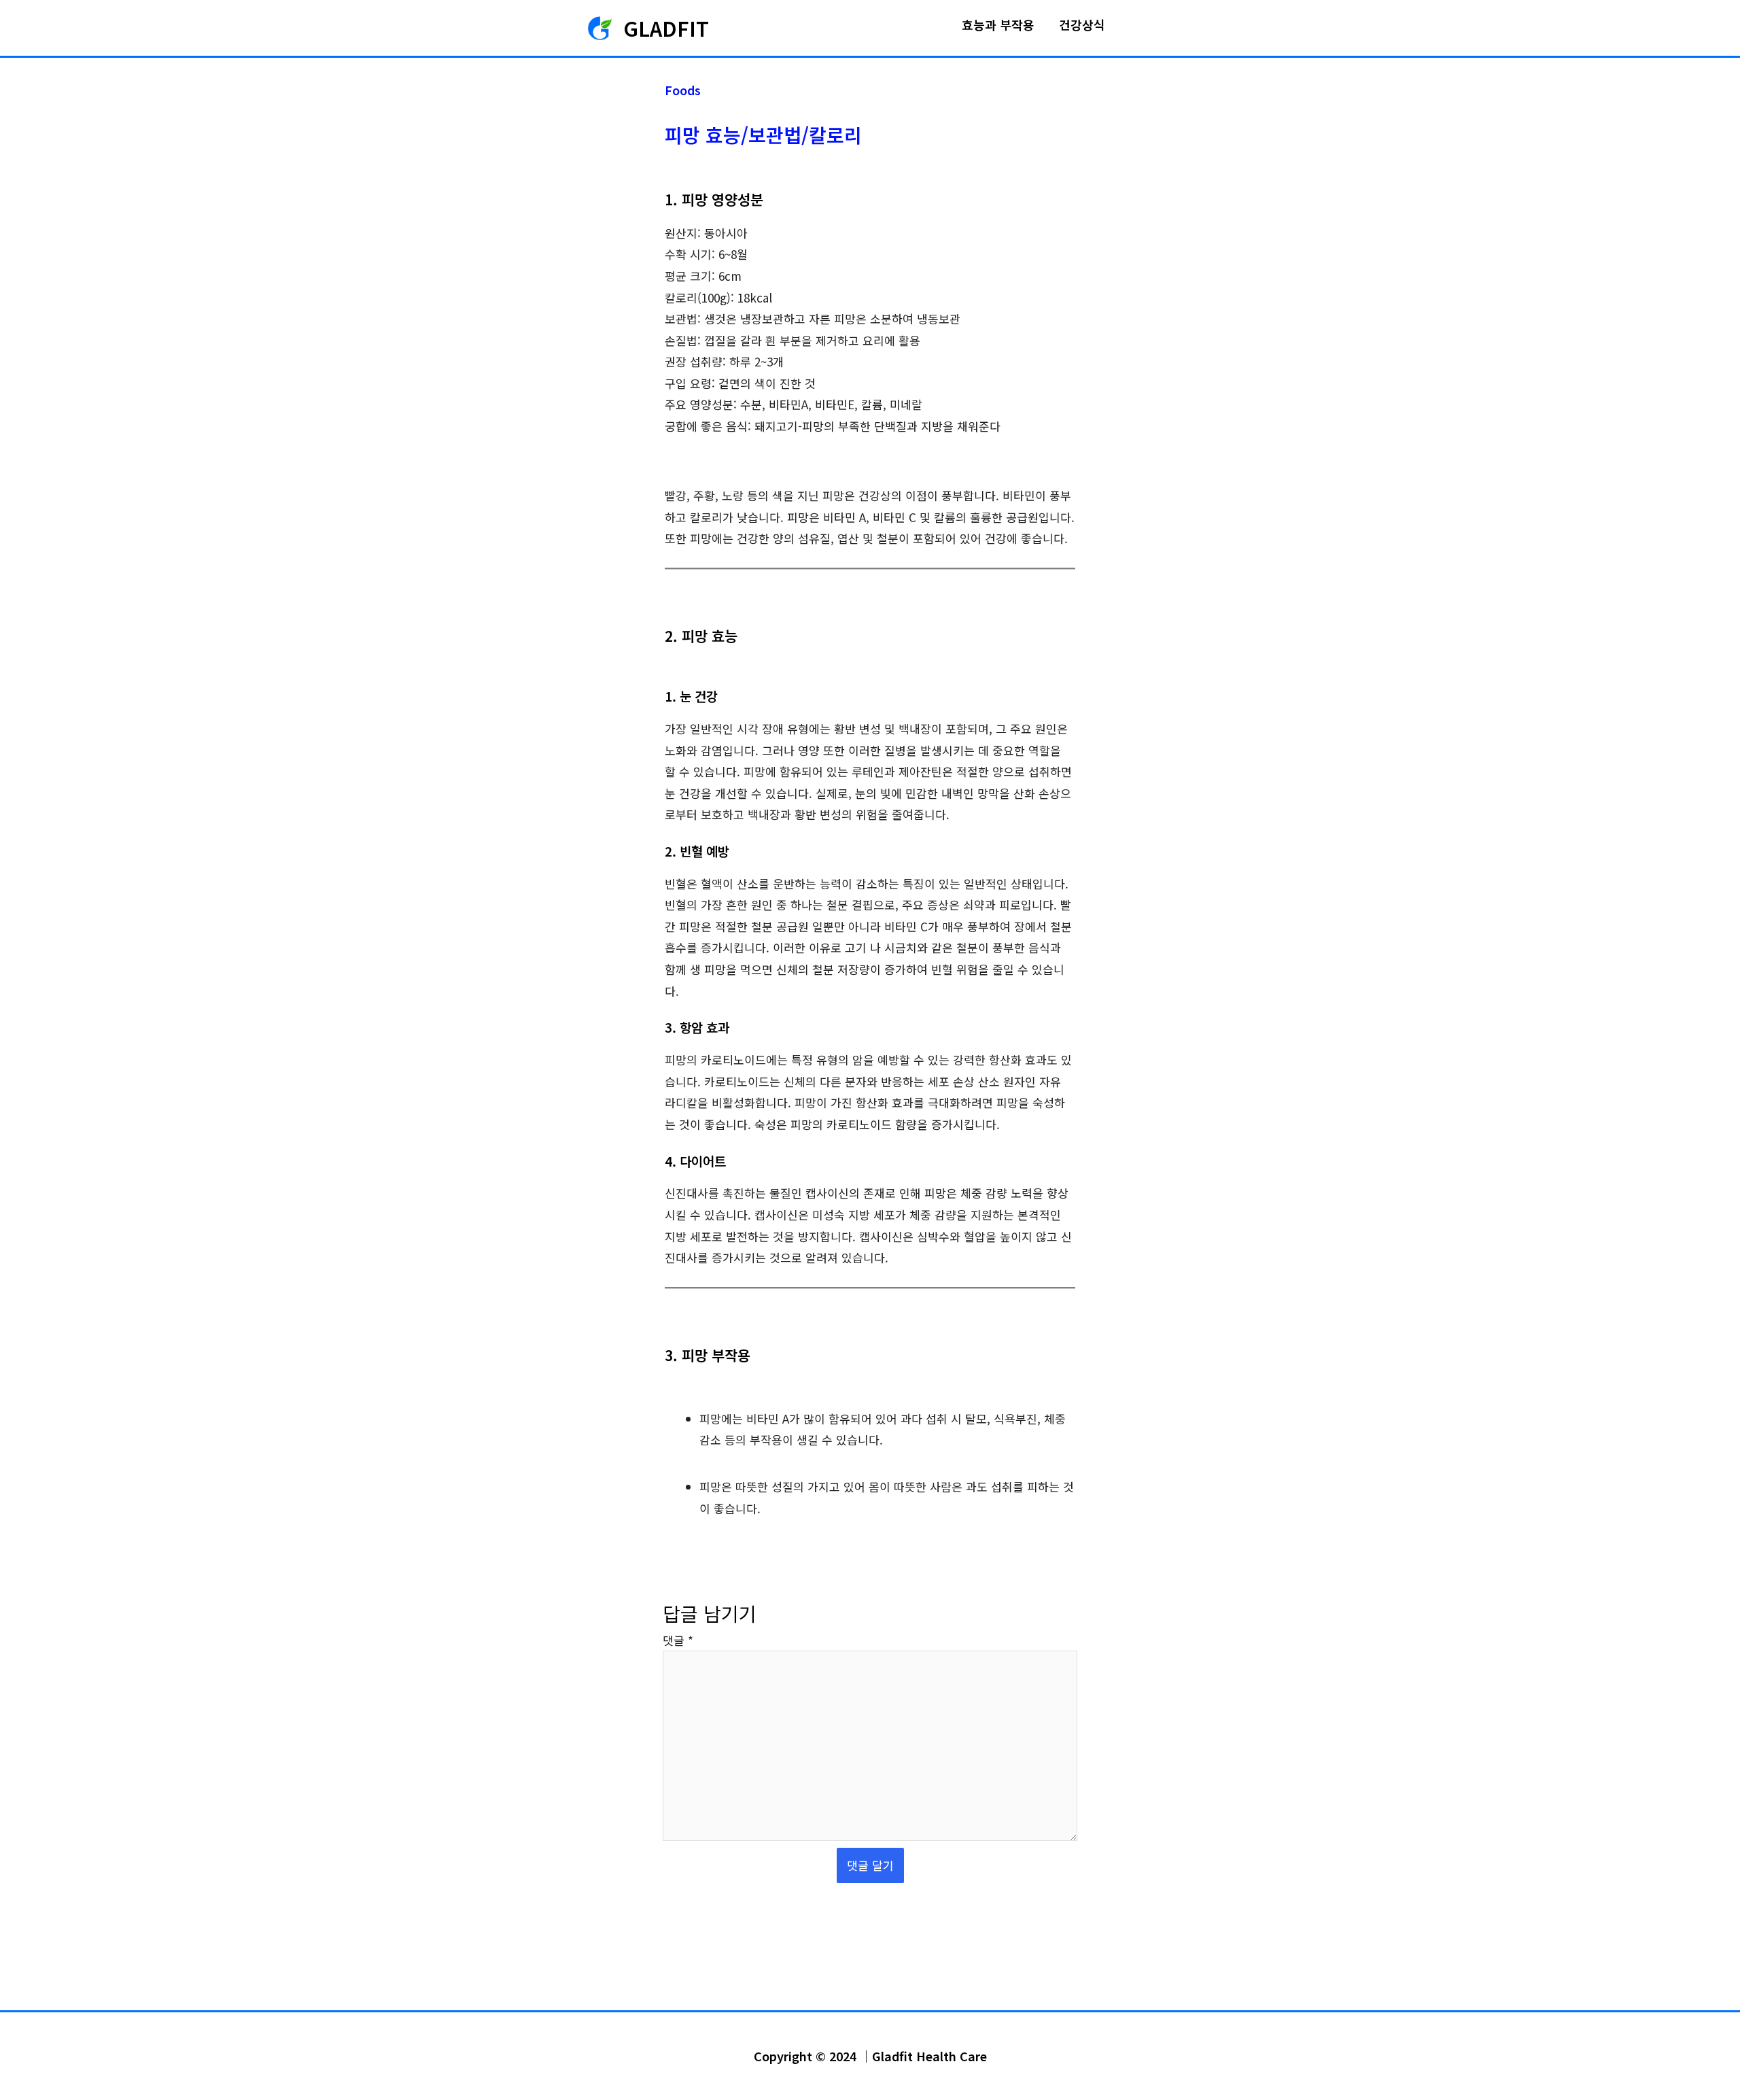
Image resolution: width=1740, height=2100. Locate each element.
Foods (683, 90)
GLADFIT (666, 28)
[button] (1135, 28)
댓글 (678, 1640)
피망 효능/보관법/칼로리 (763, 135)
